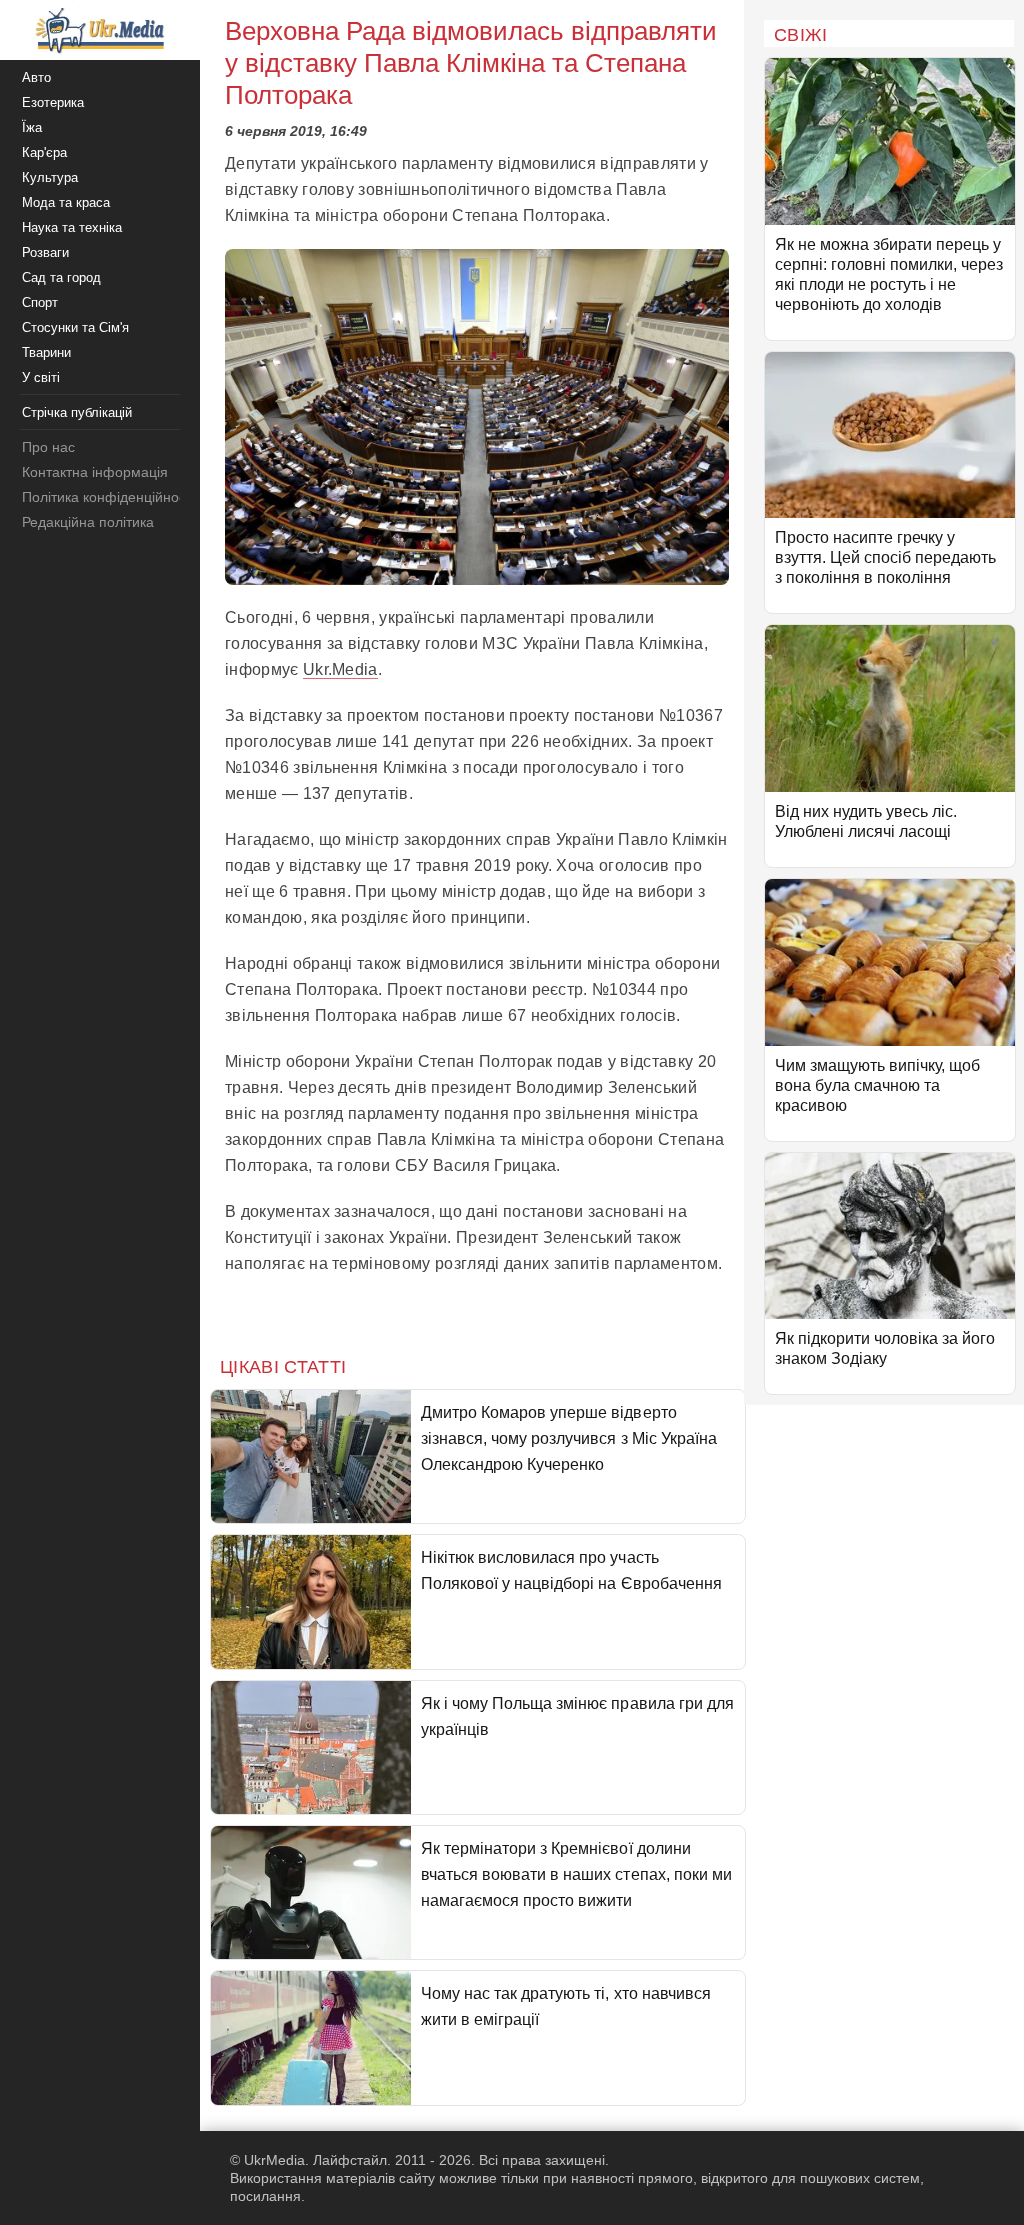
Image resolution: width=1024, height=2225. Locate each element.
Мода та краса (66, 202)
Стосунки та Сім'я (75, 327)
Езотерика (53, 102)
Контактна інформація (95, 472)
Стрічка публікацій (77, 412)
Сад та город (61, 277)
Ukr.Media (340, 669)
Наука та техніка (72, 227)
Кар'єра (44, 152)
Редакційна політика (88, 522)
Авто (36, 77)
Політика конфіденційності (108, 497)
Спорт (40, 302)
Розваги (45, 252)
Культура (50, 177)
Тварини (46, 352)
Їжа (32, 127)
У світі (41, 377)
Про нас (48, 447)
